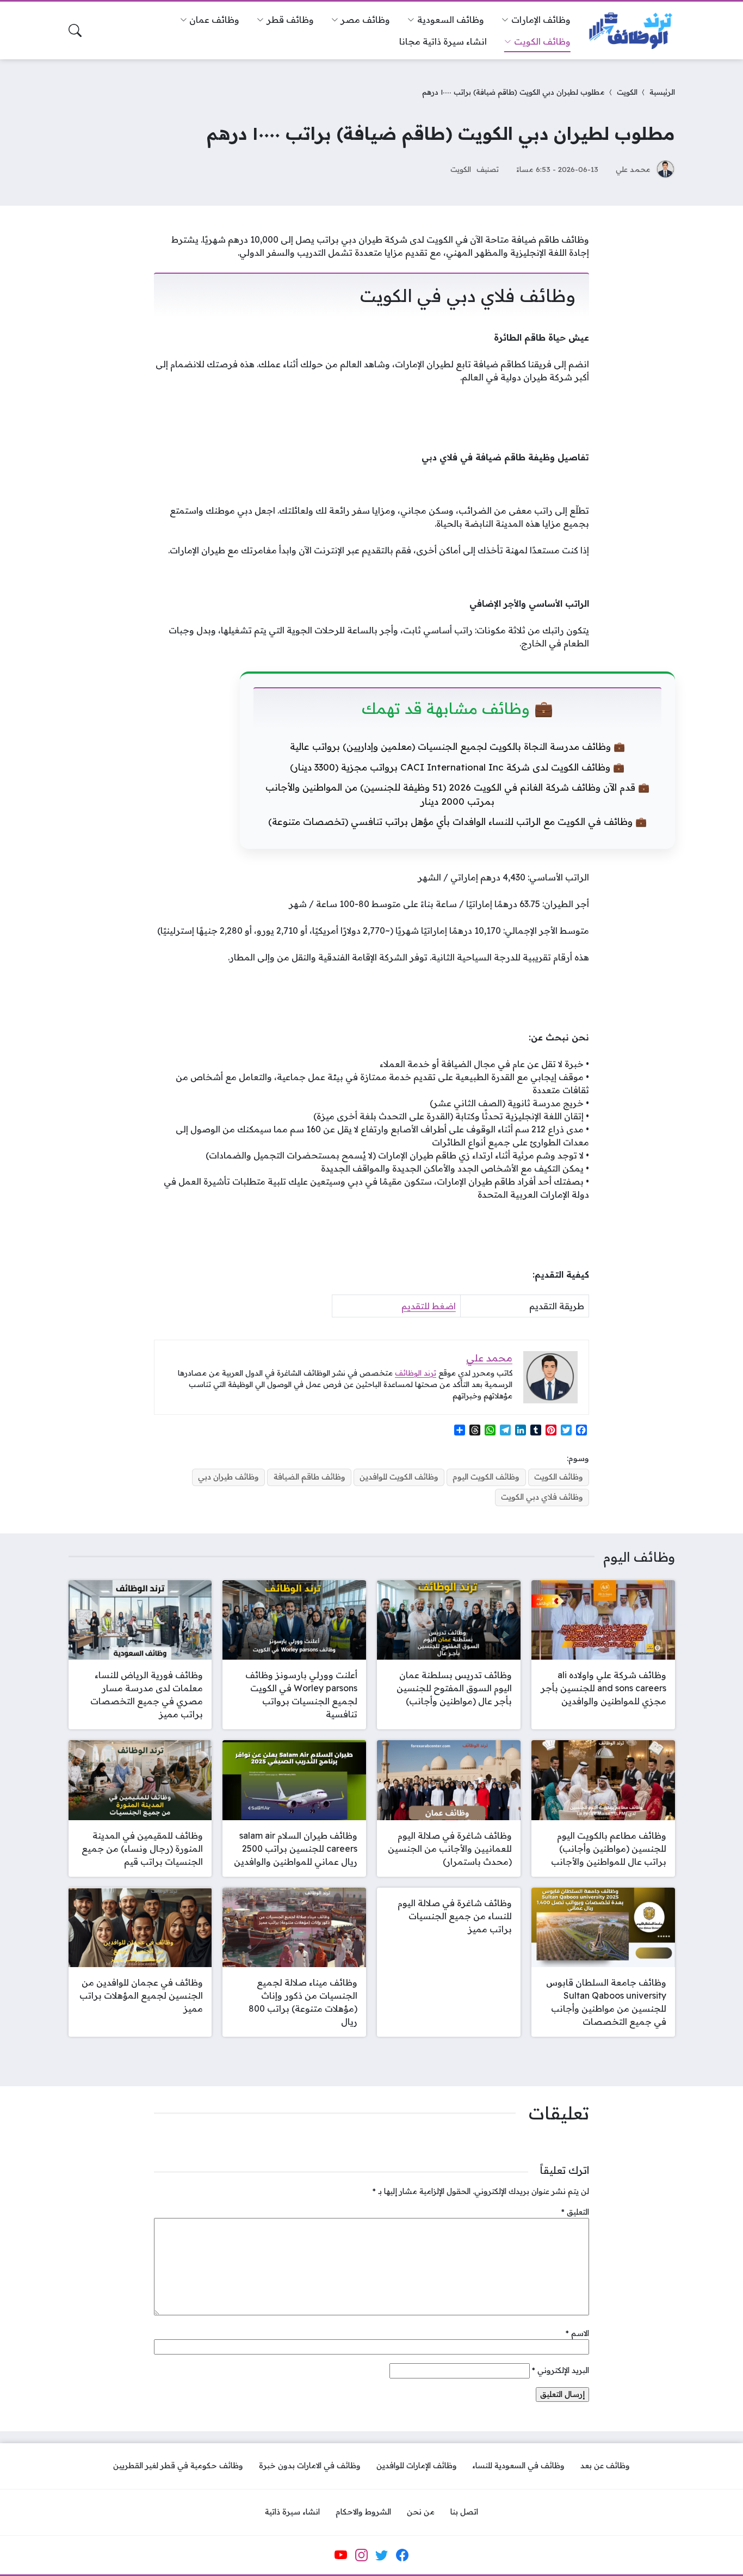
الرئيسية (662, 92)
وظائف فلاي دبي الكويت (542, 1497)
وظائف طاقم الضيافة (309, 1477)
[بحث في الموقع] (75, 30)
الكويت (627, 92)
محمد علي (633, 169)
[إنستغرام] (361, 2555)
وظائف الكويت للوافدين (399, 1477)
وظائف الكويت (559, 1477)
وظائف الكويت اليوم (486, 1477)
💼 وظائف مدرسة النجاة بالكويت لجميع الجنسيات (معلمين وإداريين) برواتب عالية (457, 746)
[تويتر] (382, 2555)
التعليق (575, 2212)
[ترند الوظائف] (631, 31)
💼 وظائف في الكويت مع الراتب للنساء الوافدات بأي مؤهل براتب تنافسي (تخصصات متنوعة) (457, 821)
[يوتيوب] (341, 2555)
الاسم (577, 2333)
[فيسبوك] (402, 2555)
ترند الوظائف (416, 1373)
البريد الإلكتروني (561, 2370)
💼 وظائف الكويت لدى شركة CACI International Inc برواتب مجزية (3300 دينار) (457, 767)
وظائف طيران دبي (228, 1477)
